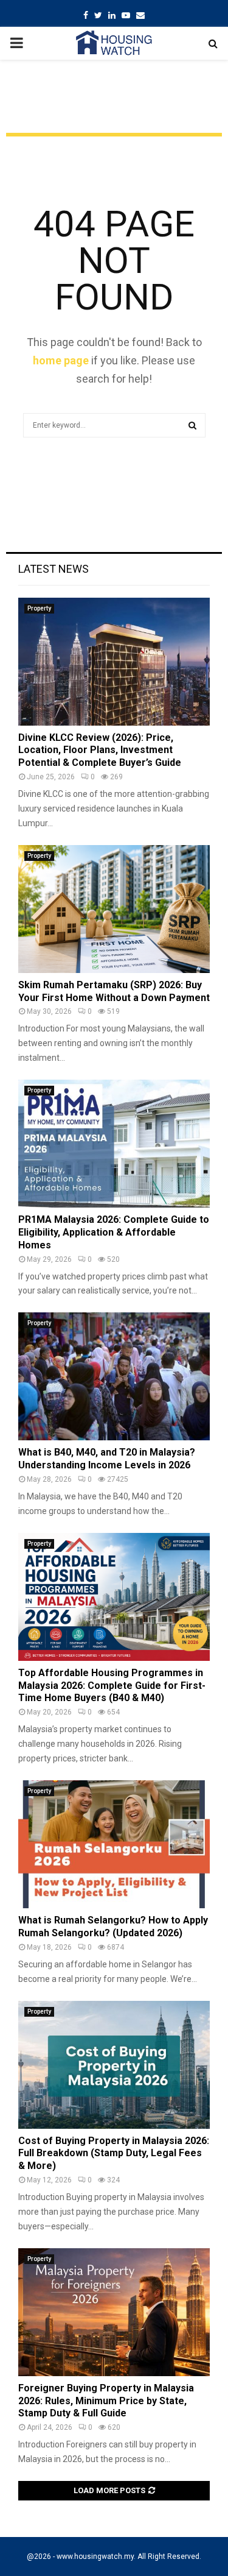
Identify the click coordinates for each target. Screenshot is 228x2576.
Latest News (54, 569)
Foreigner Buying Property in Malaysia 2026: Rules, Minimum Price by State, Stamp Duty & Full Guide (106, 2401)
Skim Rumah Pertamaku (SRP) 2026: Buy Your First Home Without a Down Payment (114, 991)
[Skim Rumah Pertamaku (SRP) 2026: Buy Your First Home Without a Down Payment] (114, 909)
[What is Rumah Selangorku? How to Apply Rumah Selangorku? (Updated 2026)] (114, 1844)
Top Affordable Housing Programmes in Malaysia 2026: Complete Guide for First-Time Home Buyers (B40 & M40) (112, 1686)
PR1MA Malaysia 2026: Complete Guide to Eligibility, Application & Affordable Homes (114, 1232)
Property (39, 608)
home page (61, 360)
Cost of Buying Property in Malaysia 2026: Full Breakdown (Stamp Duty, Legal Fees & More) (114, 2153)
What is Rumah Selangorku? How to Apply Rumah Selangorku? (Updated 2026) (113, 1927)
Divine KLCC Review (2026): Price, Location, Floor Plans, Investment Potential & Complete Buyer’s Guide (100, 750)
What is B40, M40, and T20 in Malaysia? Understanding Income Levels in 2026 (107, 1459)
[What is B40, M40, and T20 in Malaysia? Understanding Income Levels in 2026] (114, 1376)
